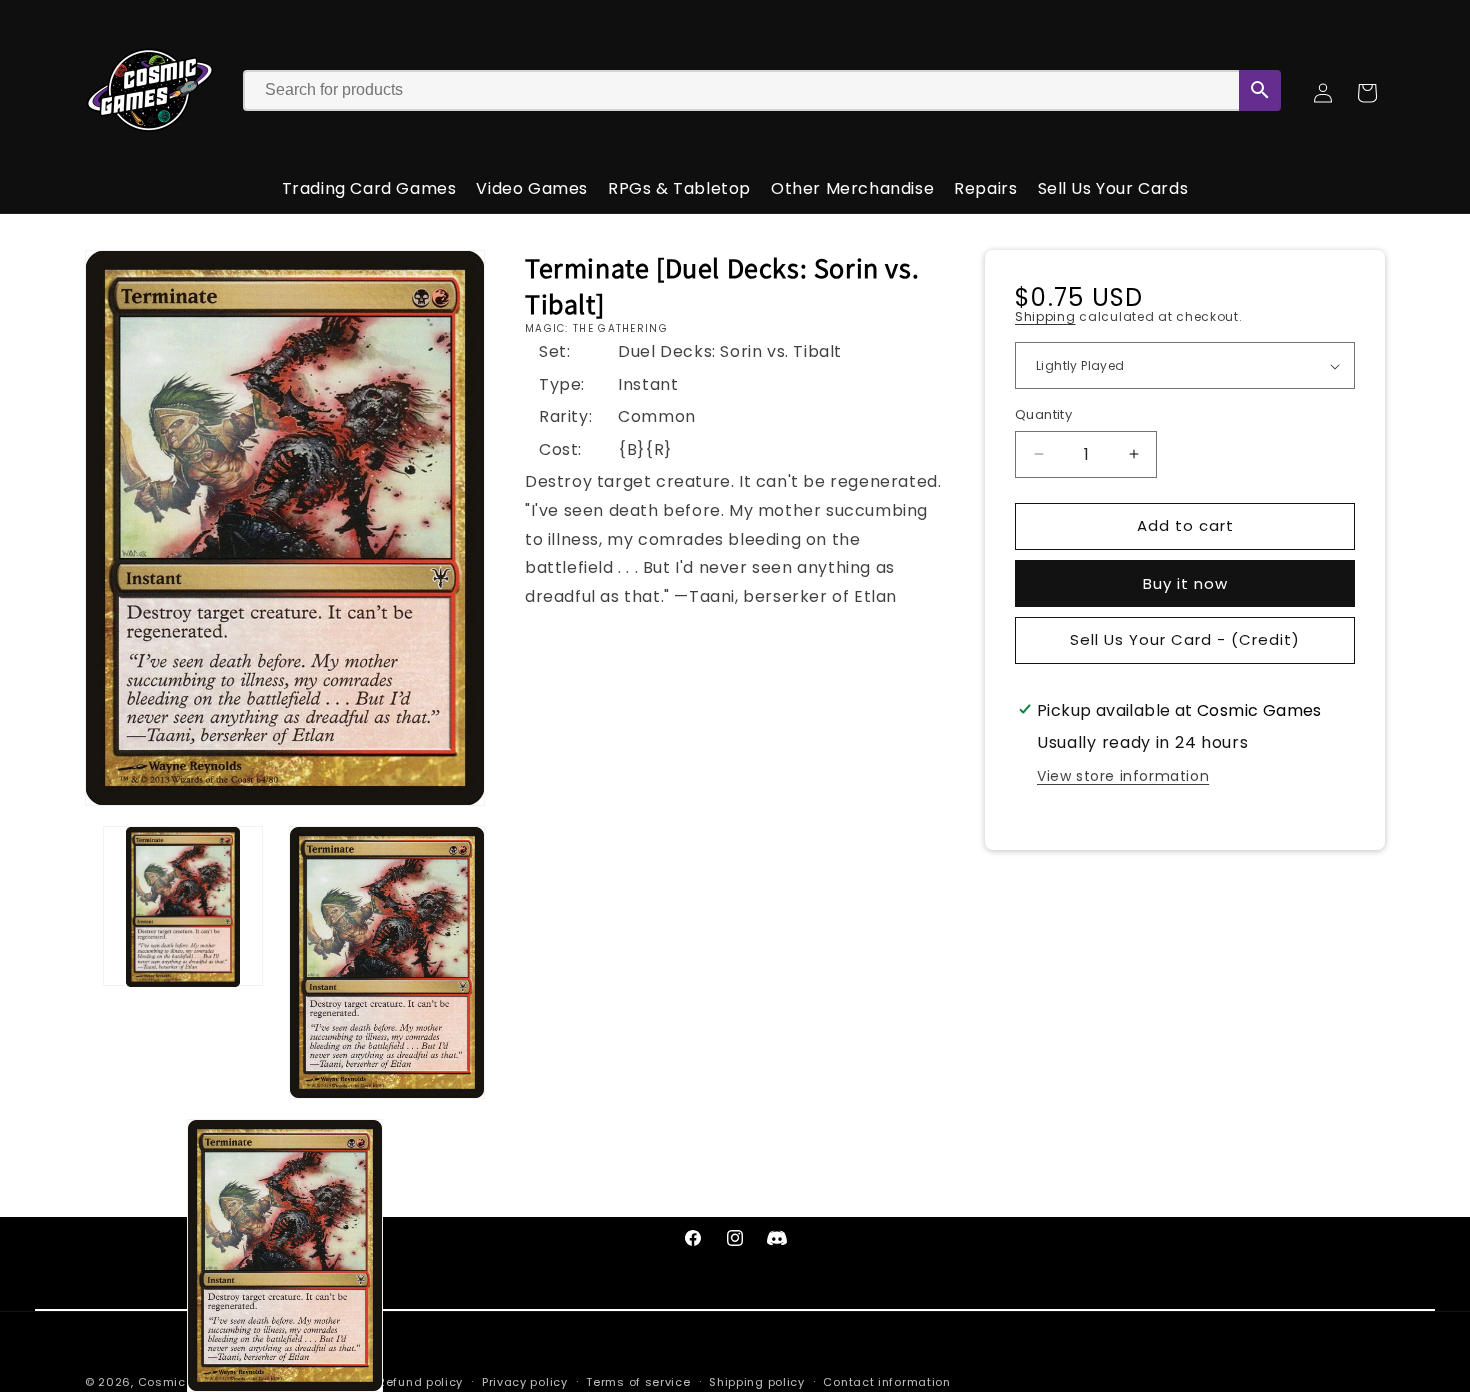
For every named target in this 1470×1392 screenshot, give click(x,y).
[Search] (1260, 90)
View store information (1123, 776)
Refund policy (420, 1381)
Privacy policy (525, 1381)
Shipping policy (757, 1381)
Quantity (1043, 414)
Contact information (886, 1381)
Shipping (1045, 316)
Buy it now (1185, 583)
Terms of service (638, 1381)
